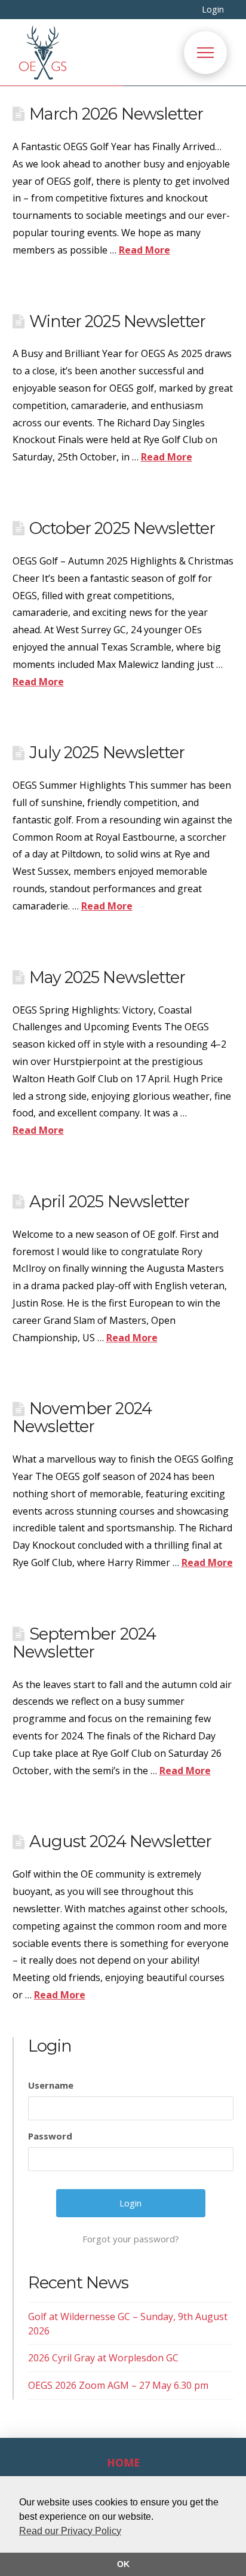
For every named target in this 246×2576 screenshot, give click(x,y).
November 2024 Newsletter (82, 1417)
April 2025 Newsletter (109, 1202)
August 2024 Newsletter (120, 1841)
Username (51, 2085)
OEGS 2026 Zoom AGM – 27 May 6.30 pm (118, 2385)
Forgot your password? (131, 2239)
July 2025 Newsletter (107, 753)
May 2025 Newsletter (107, 977)
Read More (144, 250)
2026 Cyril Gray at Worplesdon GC (103, 2358)
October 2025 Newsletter (122, 528)
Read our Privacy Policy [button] (70, 2531)
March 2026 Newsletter (116, 114)
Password (50, 2136)
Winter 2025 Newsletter (117, 321)
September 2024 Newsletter (84, 1643)
